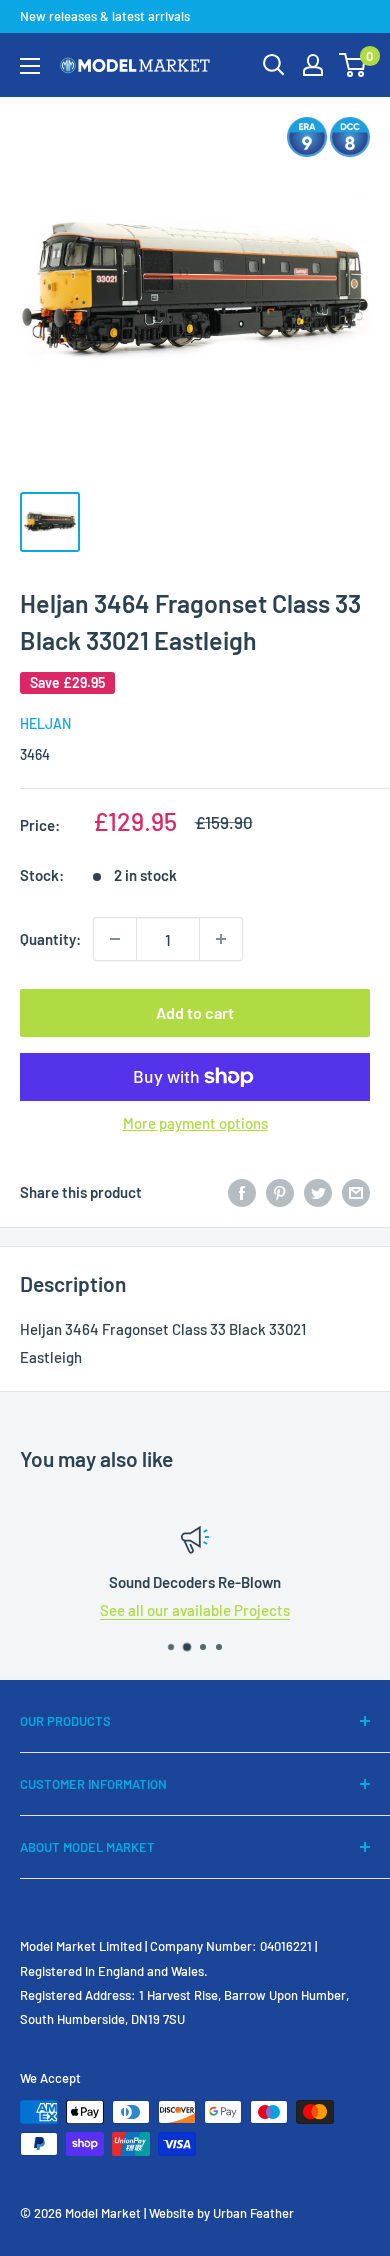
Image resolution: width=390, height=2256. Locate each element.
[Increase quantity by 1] (221, 939)
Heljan (45, 723)
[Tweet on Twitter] (318, 1192)
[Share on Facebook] (242, 1192)
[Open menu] (30, 66)
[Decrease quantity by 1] (115, 939)
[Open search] (274, 65)
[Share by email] (356, 1192)
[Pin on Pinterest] (280, 1192)
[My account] (313, 65)
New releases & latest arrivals (105, 16)
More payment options (195, 1123)
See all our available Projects (195, 1610)
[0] (353, 65)
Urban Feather (253, 2213)
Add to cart (195, 1012)
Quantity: (50, 939)
